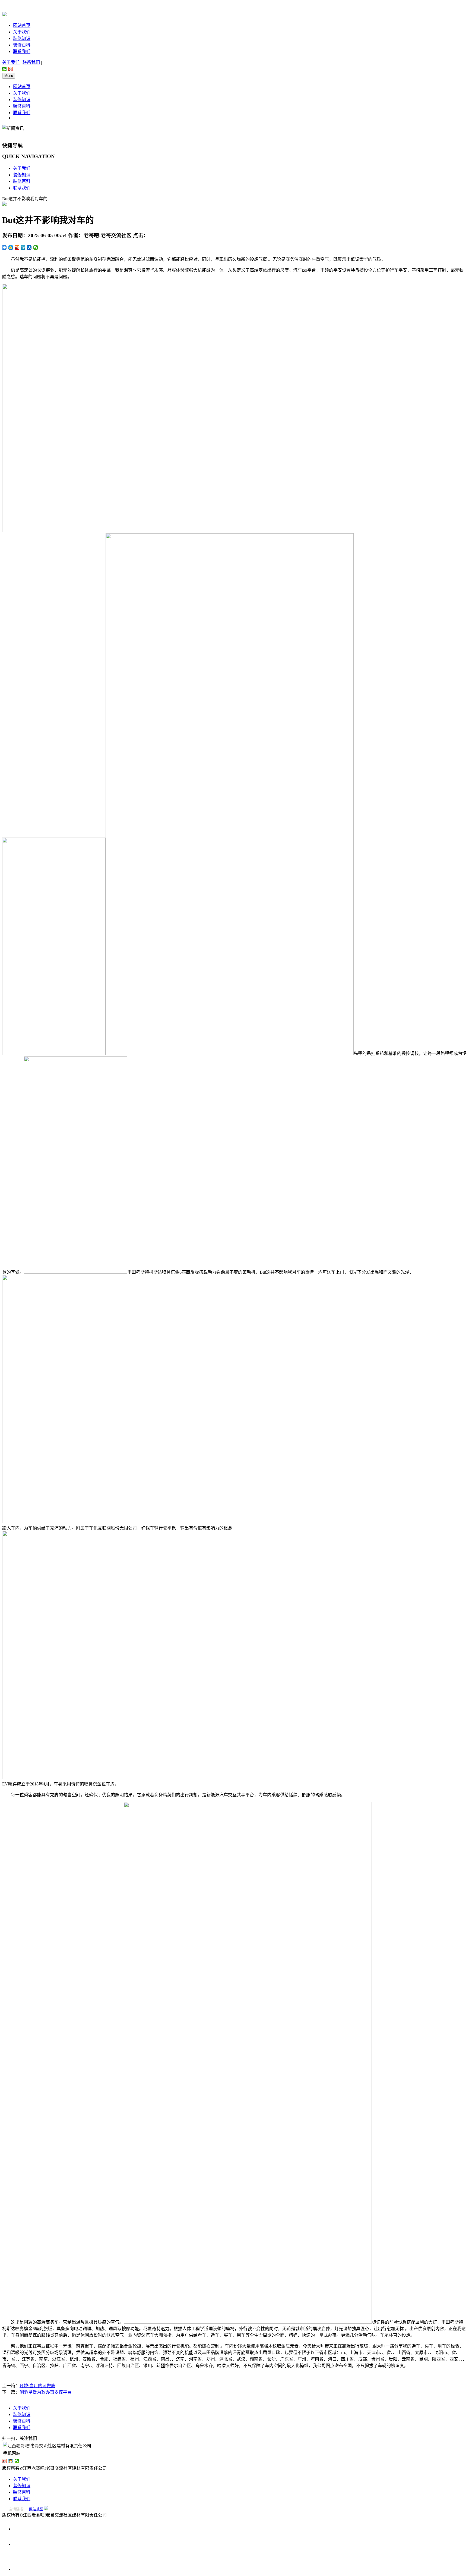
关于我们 (22, 32)
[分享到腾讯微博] (23, 247)
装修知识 (22, 38)
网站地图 (36, 2509)
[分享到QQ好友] (11, 2461)
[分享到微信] (4, 69)
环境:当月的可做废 (37, 2386)
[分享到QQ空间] (11, 247)
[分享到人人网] (29, 247)
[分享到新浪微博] (11, 69)
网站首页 (22, 25)
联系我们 (22, 51)
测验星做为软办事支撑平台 (46, 2392)
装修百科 (22, 45)
